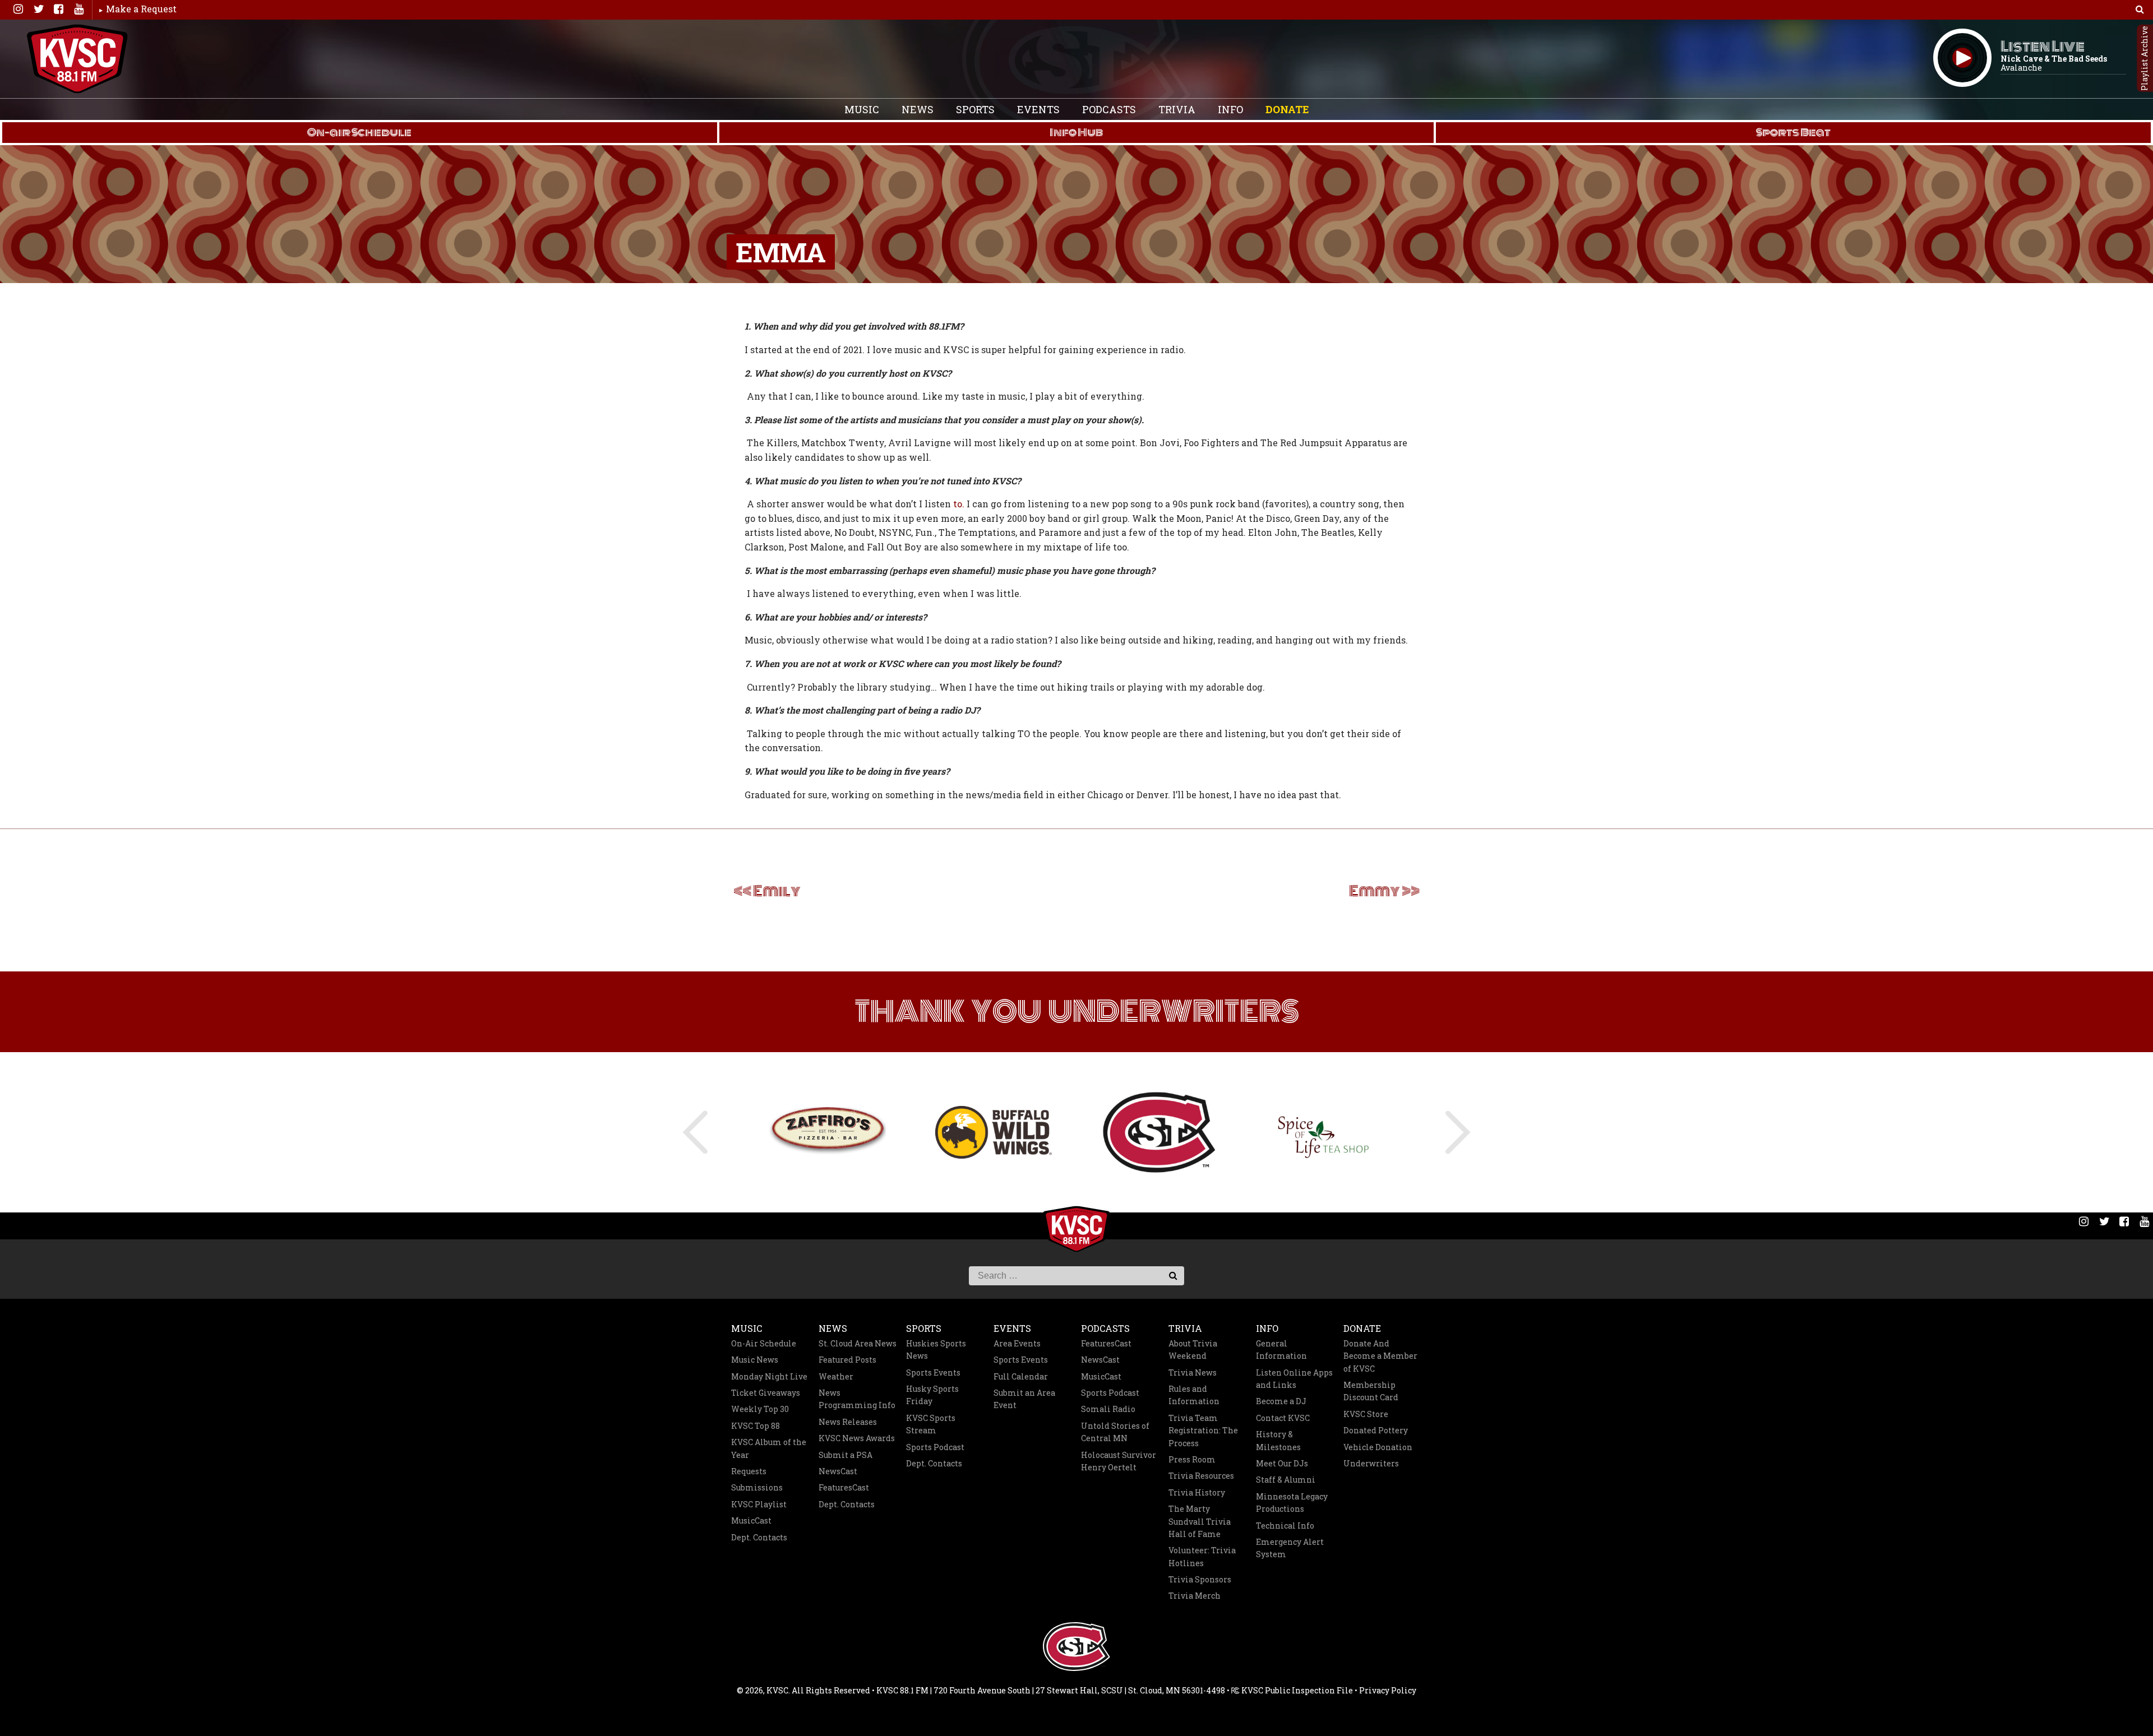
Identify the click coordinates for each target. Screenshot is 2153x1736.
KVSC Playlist (759, 1504)
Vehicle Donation (1378, 1447)
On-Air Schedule (764, 1343)
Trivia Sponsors (1200, 1579)
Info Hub (1076, 132)
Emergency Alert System (1290, 1548)
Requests (749, 1471)
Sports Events (933, 1372)
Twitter (38, 9)
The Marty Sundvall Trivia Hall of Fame (1200, 1521)
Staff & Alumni (1286, 1480)
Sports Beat (1793, 132)
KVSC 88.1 (77, 59)
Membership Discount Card (1371, 1391)
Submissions (757, 1487)
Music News (755, 1360)
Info (1230, 109)
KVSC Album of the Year (769, 1448)
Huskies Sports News (936, 1350)
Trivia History (1197, 1492)
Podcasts (1109, 109)
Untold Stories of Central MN (1115, 1432)
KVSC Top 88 (756, 1426)
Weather (836, 1376)
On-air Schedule (359, 132)
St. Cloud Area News (858, 1343)
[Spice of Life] (1325, 1132)
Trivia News (1193, 1372)
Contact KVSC (1283, 1418)
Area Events (1017, 1343)
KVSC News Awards (857, 1438)
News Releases (848, 1422)
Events (1038, 109)
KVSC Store (1366, 1414)
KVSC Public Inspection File (1296, 1690)
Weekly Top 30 (760, 1409)
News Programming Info (857, 1399)
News (918, 109)
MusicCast (751, 1520)
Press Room (1192, 1459)
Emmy (1374, 891)
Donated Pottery (1376, 1430)
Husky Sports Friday (932, 1395)
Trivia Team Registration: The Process (1203, 1431)
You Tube (78, 9)
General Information (1281, 1350)
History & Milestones (1278, 1440)
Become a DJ (1281, 1401)
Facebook (58, 9)
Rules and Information (1194, 1395)
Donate (1287, 109)
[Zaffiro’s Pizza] (828, 1132)
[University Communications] (1159, 1132)
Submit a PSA (846, 1455)
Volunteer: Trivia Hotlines (1202, 1556)
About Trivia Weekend (1193, 1350)
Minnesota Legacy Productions (1292, 1503)
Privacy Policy (1388, 1690)
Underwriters (1371, 1463)
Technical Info (1285, 1526)
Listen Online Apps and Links (1294, 1379)
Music (862, 109)
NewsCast (838, 1471)
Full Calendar (1021, 1376)
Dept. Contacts (759, 1537)
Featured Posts (847, 1360)
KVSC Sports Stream (931, 1424)
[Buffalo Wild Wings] (994, 1132)
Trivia (1177, 109)
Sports (975, 109)
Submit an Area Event (1024, 1399)
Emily (777, 891)
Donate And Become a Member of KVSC (1380, 1356)
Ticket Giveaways (766, 1393)
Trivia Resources (1201, 1476)
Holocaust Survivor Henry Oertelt (1119, 1461)
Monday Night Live (769, 1376)
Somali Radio (1108, 1409)
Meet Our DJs (1282, 1463)
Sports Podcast (935, 1447)
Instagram (18, 9)
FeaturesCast (844, 1487)
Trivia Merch (1195, 1596)
